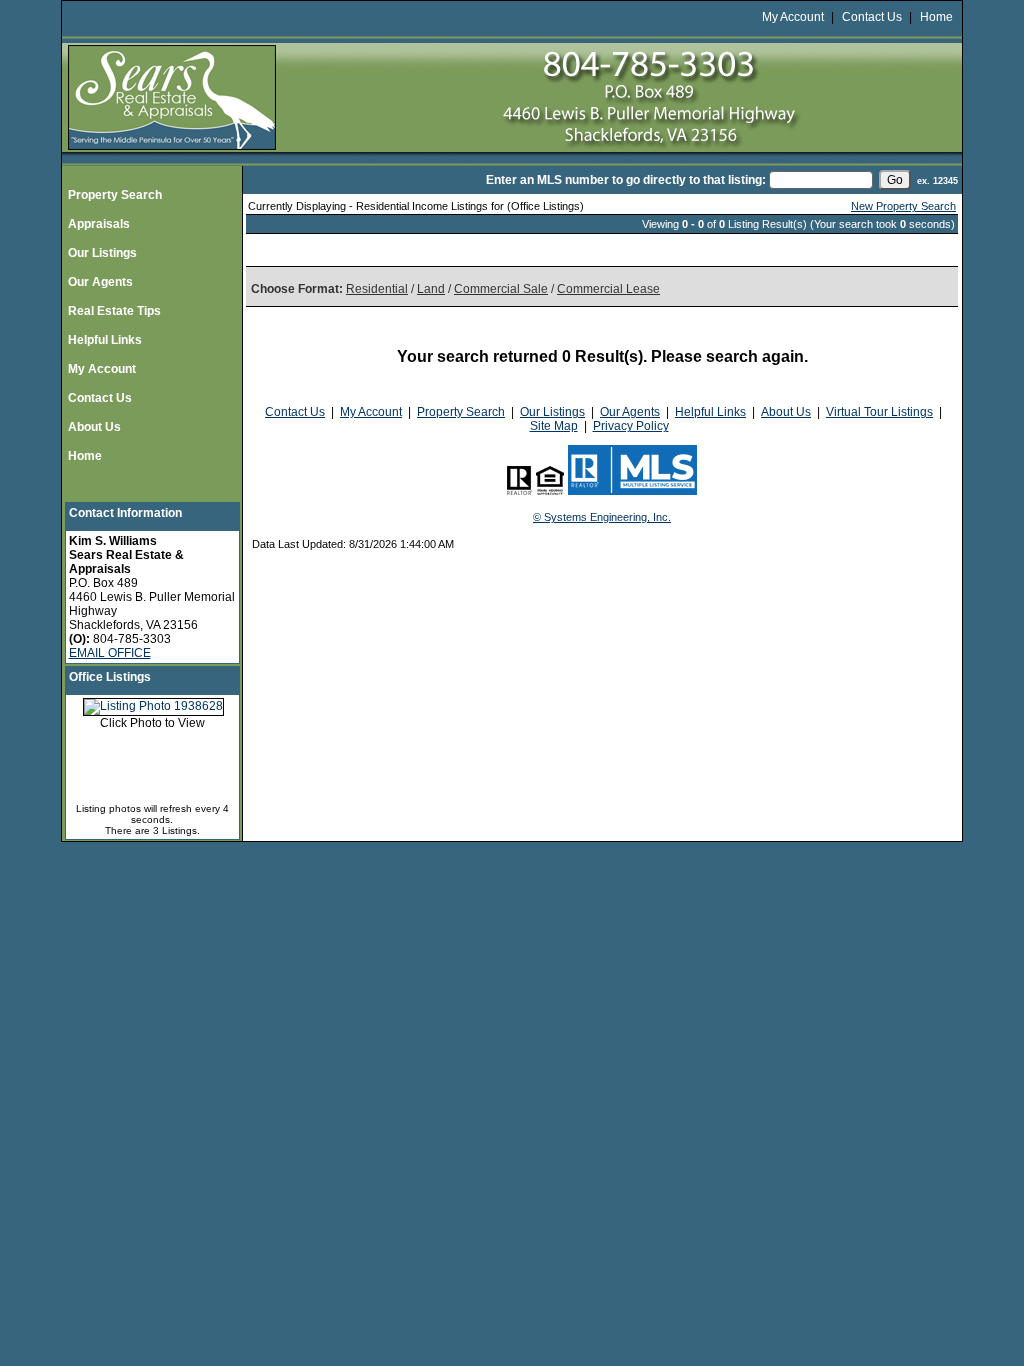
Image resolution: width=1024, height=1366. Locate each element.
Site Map (554, 426)
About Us (94, 427)
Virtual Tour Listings (879, 412)
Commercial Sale (501, 289)
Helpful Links (105, 340)
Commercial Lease (608, 289)
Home (936, 17)
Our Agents (100, 282)
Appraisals (99, 224)
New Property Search (903, 206)
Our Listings (102, 253)
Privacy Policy (631, 426)
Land (431, 289)
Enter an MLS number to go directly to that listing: (626, 180)
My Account (793, 17)
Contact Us (872, 17)
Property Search (115, 195)
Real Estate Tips (114, 311)
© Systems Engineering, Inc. (602, 517)
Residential (377, 289)
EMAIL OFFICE (110, 653)
